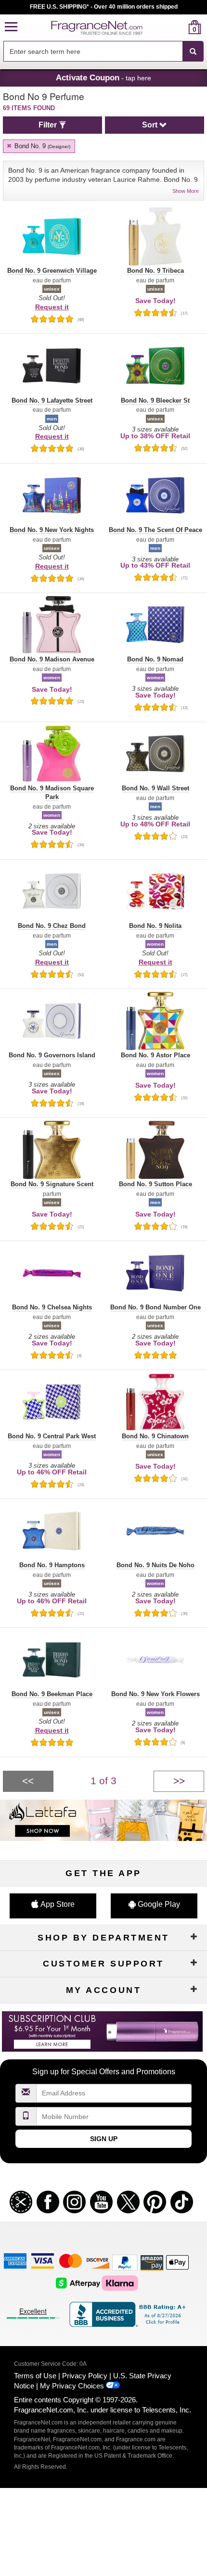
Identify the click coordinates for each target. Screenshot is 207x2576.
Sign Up (104, 2139)
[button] (11, 27)
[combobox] (103, 51)
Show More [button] (186, 191)
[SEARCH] (193, 51)
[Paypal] (125, 2262)
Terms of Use (35, 2376)
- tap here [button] (103, 77)
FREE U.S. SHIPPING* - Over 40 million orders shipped (104, 7)
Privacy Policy (85, 2376)
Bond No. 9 (41, 146)
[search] (179, 27)
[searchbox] (93, 51)
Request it (52, 307)
